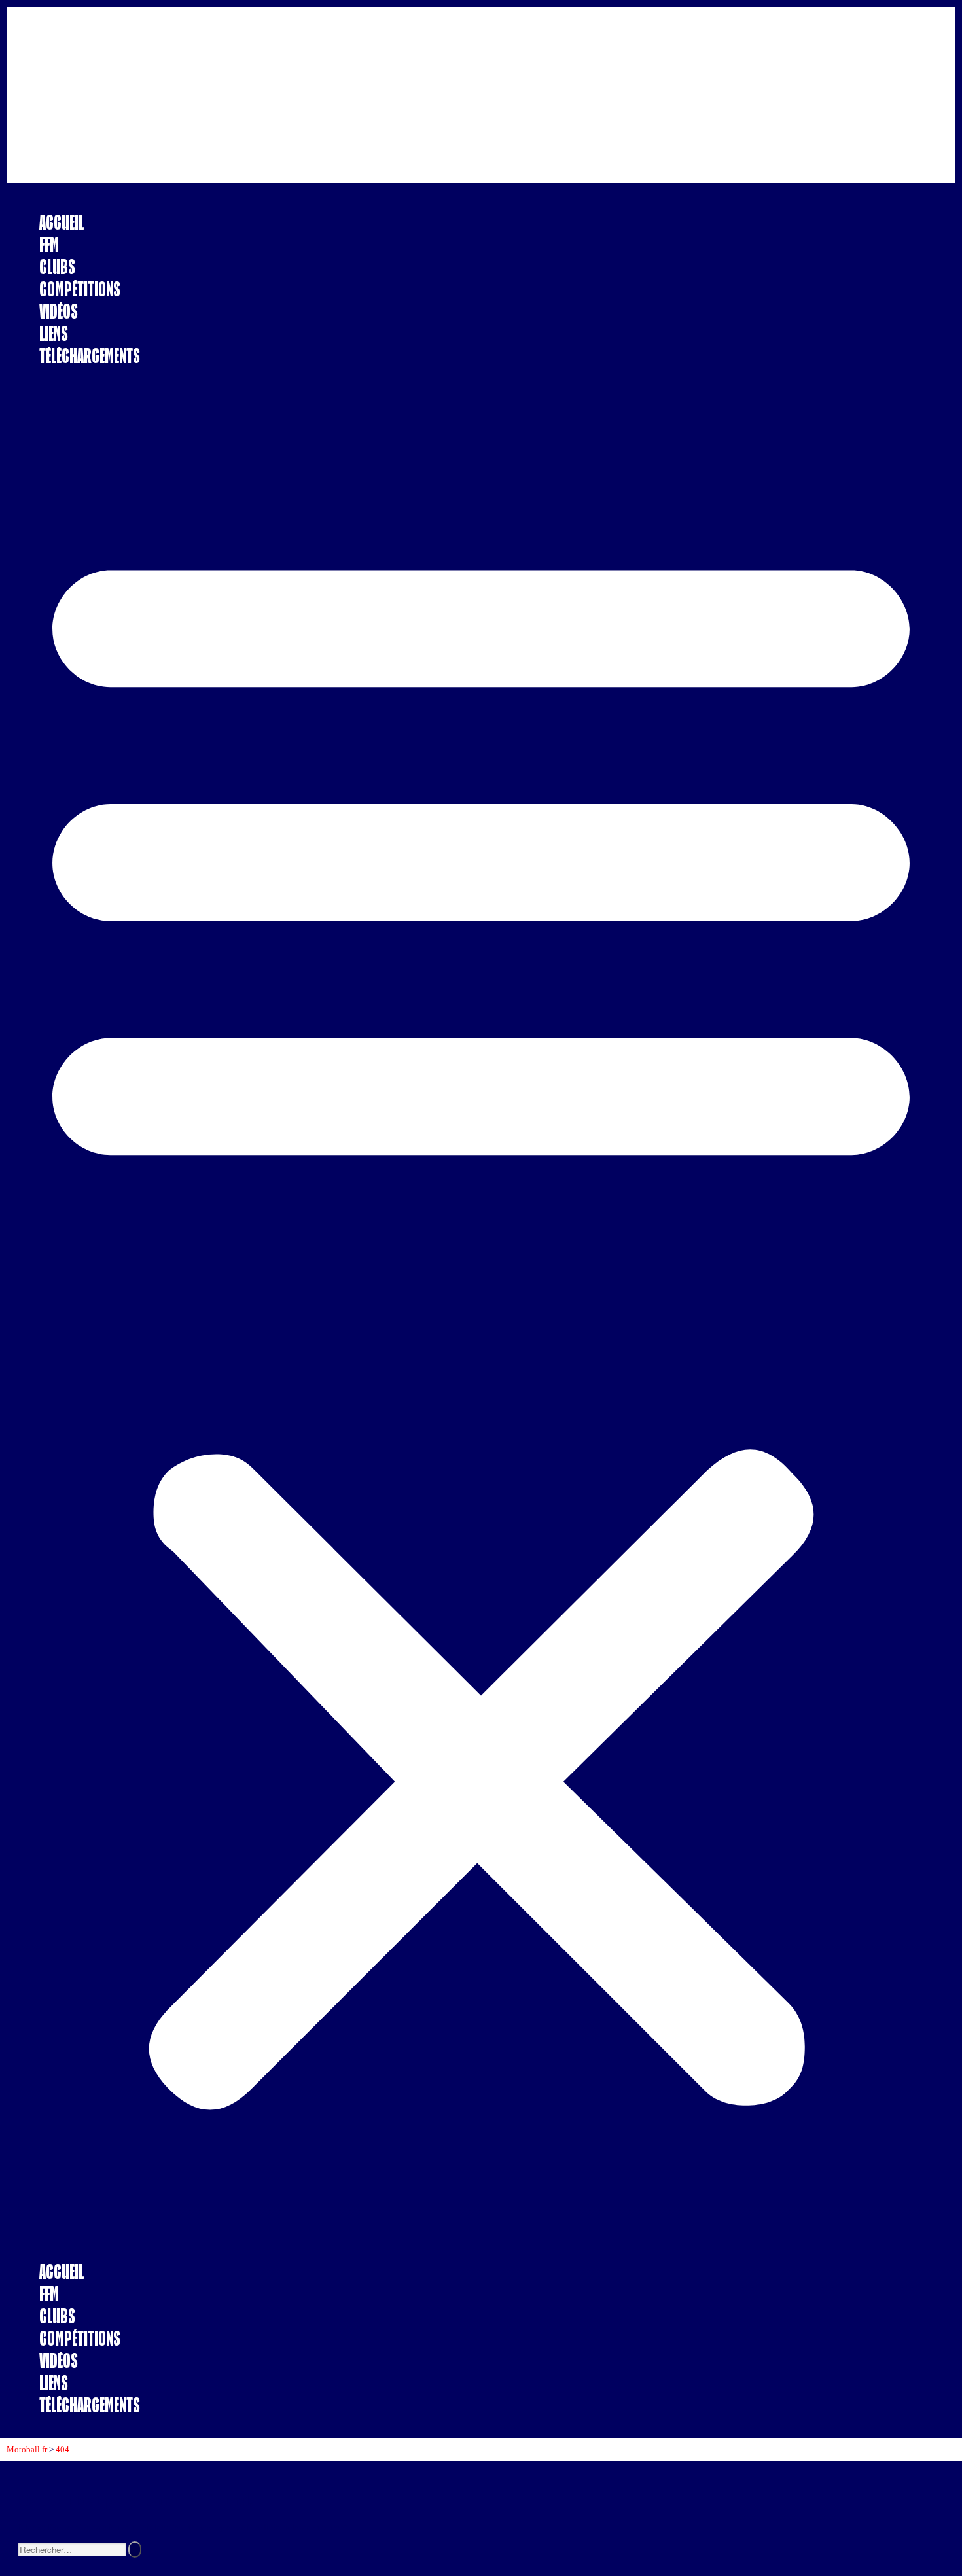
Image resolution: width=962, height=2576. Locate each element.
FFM (49, 244)
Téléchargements (90, 356)
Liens (54, 333)
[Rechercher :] (73, 2550)
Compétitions (80, 289)
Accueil (62, 222)
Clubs (57, 267)
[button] (481, 1314)
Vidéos (59, 311)
